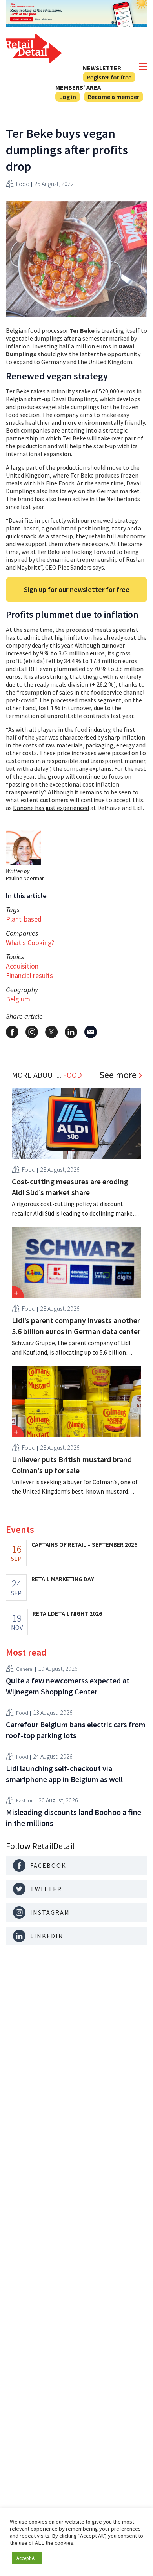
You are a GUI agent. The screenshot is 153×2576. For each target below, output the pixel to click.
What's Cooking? (30, 943)
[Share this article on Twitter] (51, 1032)
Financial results (29, 975)
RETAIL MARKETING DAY (63, 1579)
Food (23, 184)
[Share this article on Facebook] (12, 1032)
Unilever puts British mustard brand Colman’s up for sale (72, 1465)
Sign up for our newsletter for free (77, 589)
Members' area (78, 87)
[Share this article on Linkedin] (71, 1032)
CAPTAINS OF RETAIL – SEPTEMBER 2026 (84, 1544)
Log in (68, 97)
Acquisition (22, 966)
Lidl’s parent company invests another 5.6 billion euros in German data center (76, 1326)
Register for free (109, 77)
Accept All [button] (27, 2558)
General (25, 1669)
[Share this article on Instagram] (32, 1032)
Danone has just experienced (51, 808)
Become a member (114, 97)
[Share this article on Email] (91, 1032)
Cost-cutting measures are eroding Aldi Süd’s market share (70, 1187)
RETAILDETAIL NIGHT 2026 (67, 1613)
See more (118, 1075)
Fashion (25, 1800)
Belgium (18, 999)
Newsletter (102, 68)
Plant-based (24, 919)
